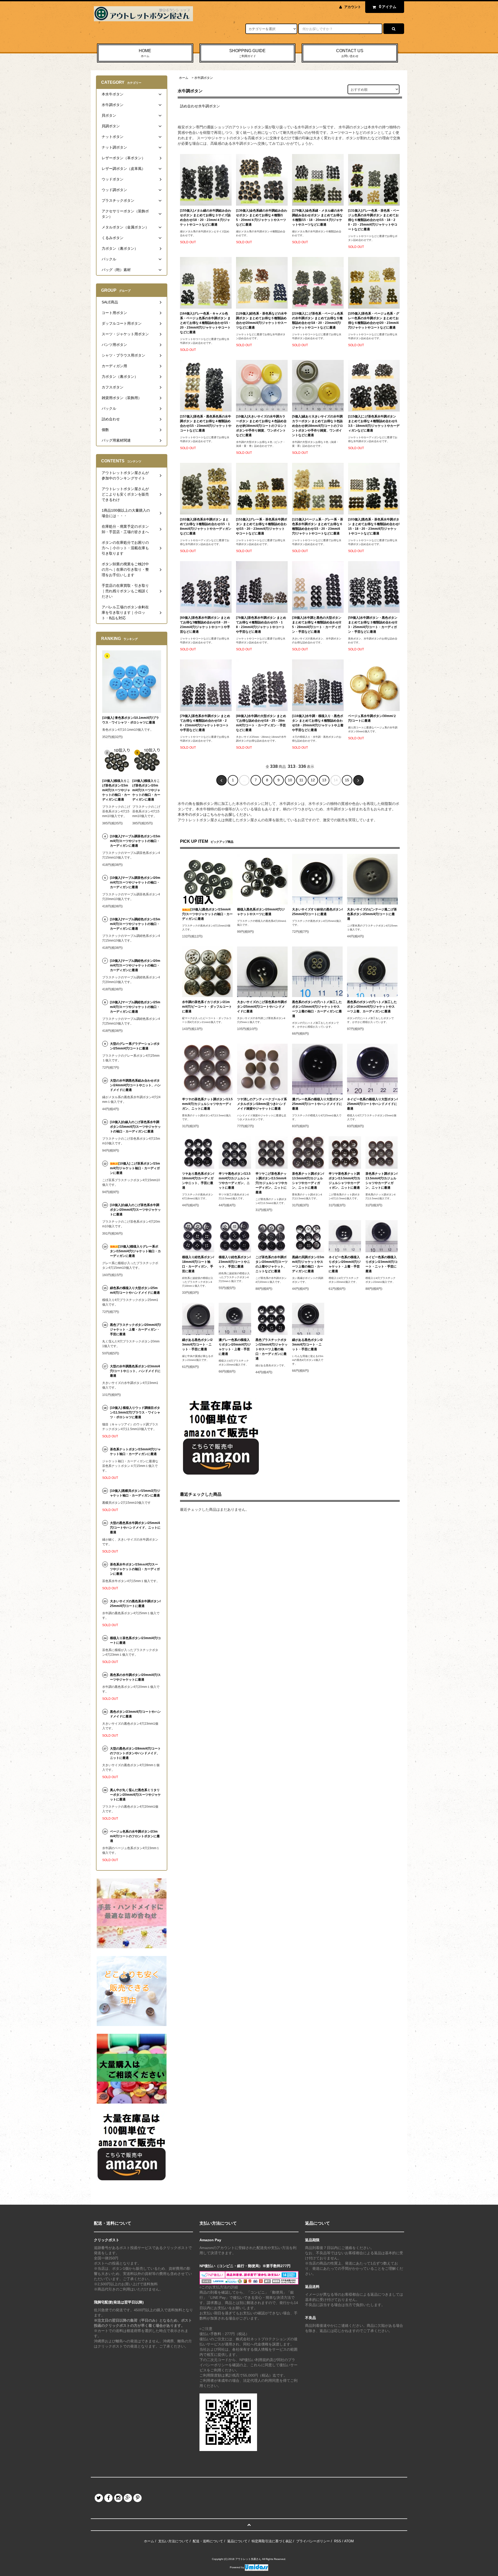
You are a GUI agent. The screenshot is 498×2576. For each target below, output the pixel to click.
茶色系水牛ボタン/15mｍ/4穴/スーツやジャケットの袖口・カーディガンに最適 (135, 1569)
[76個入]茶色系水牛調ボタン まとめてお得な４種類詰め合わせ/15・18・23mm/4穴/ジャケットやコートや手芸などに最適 (261, 625)
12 (313, 780)
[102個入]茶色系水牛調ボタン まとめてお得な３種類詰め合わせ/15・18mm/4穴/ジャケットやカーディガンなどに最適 (206, 526)
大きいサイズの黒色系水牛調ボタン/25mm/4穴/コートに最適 (135, 1604)
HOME (145, 53)
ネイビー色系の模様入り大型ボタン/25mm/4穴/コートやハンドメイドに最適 (372, 1104)
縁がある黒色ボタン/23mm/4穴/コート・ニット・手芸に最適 (197, 1345)
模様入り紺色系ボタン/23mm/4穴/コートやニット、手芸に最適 (235, 1262)
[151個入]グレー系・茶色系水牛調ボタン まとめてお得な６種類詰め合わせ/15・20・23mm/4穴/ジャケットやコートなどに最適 (262, 526)
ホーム (184, 78)
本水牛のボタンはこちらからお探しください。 (216, 814)
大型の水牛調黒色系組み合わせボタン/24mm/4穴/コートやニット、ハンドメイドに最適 (135, 1085)
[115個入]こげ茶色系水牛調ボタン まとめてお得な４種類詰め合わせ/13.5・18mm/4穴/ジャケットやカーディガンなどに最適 (374, 423)
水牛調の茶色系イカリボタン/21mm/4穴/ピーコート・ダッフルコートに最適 (207, 1007)
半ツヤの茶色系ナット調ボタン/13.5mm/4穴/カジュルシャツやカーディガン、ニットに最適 (207, 1104)
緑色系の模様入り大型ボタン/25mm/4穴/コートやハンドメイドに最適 (135, 1290)
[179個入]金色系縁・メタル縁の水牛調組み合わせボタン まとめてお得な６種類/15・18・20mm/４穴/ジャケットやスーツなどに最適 (318, 218)
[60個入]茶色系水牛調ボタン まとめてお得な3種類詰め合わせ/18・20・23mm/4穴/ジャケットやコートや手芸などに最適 (205, 625)
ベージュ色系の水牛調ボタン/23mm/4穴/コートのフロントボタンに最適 (135, 1836)
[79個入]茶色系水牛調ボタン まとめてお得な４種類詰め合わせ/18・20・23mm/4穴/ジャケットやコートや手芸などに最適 (205, 723)
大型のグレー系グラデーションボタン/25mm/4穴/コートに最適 (135, 1046)
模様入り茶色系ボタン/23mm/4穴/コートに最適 (135, 1640)
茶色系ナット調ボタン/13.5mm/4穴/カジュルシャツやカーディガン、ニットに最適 (308, 1181)
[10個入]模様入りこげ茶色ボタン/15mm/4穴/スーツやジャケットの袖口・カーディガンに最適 (116, 790)
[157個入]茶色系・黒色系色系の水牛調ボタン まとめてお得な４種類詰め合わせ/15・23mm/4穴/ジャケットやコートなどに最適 (206, 423)
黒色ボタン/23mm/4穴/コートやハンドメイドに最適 (135, 1714)
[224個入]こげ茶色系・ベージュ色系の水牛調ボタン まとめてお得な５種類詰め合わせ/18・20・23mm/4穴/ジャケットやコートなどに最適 (318, 321)
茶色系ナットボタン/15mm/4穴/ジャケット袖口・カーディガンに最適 (135, 1452)
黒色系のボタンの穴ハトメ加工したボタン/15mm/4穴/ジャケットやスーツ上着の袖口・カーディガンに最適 (317, 1009)
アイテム (388, 7)
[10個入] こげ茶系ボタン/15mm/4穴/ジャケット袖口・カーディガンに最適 (135, 1168)
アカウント (353, 7)
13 (324, 780)
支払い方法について (173, 2541)
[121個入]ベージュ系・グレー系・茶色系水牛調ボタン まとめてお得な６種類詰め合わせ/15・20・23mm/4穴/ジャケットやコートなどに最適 (318, 526)
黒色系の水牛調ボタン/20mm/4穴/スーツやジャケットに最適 (135, 1677)
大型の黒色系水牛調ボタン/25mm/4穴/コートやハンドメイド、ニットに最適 (135, 1528)
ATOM (349, 2541)
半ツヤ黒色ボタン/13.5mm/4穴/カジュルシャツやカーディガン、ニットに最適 (235, 1181)
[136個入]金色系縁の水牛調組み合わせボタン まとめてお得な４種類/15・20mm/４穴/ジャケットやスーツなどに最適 (262, 218)
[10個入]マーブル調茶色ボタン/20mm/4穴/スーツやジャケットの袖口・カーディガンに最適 (135, 882)
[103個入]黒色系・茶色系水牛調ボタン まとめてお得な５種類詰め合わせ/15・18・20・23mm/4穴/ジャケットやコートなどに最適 (374, 526)
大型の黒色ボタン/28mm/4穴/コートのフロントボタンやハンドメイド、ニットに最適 (135, 1753)
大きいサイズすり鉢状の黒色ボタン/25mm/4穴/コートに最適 (317, 912)
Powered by (237, 2567)
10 (290, 780)
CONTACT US (350, 53)
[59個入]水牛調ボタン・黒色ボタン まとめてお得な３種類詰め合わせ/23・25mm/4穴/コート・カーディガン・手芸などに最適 (373, 625)
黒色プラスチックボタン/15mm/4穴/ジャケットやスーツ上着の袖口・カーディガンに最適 (272, 1349)
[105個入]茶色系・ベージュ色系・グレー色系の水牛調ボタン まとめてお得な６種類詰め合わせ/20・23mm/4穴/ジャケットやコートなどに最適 (374, 321)
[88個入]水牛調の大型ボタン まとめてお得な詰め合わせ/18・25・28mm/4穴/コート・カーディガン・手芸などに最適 (261, 723)
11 (301, 780)
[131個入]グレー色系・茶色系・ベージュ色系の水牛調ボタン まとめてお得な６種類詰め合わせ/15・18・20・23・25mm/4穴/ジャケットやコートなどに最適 (374, 220)
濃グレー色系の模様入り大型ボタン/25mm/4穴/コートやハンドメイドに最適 (317, 1104)
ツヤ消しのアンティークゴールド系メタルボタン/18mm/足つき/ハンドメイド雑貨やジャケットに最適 (262, 1104)
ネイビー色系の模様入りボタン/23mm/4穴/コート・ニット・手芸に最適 (382, 1264)
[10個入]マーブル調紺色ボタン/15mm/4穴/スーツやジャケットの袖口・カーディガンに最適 (135, 924)
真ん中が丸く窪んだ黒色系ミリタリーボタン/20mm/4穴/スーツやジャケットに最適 (135, 1795)
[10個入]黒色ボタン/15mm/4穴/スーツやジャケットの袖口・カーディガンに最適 (207, 914)
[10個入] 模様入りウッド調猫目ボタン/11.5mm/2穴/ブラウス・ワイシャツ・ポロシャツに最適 (135, 1412)
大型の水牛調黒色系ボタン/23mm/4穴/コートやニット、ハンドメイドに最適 (135, 1371)
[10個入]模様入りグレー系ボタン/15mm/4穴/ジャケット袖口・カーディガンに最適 (135, 1251)
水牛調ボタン (204, 78)
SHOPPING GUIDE (247, 53)
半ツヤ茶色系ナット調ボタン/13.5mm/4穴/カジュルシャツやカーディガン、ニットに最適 (344, 1181)
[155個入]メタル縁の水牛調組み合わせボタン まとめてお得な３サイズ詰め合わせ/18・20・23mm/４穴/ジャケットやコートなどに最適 (206, 218)
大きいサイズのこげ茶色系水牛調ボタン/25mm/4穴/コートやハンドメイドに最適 (262, 1007)
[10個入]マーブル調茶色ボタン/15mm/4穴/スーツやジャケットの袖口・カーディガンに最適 (135, 841)
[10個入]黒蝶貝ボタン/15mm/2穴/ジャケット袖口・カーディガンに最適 (135, 1493)
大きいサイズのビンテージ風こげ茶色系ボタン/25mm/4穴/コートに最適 (372, 914)
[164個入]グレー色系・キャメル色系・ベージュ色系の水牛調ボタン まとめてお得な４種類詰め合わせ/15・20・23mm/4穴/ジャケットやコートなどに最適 (206, 323)
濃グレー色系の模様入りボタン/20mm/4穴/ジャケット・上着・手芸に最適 (235, 1347)
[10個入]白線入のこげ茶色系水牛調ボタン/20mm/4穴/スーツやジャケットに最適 (135, 1210)
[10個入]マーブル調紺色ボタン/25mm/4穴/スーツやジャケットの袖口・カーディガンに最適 (135, 1007)
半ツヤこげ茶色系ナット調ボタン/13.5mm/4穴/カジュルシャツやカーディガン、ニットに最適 (271, 1183)
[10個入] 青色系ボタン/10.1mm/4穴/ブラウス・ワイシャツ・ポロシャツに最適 (131, 720)
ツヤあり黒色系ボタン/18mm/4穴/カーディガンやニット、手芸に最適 (198, 1181)
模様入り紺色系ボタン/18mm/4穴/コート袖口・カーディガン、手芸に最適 (198, 1264)
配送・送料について (208, 2541)
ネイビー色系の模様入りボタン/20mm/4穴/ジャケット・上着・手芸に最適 (345, 1264)
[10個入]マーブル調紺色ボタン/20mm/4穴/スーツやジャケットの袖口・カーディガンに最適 (135, 965)
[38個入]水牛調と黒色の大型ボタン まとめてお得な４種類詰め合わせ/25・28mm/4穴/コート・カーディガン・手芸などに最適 (317, 625)
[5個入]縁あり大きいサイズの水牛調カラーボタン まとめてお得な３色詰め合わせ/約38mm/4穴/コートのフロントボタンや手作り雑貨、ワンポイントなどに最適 (317, 426)
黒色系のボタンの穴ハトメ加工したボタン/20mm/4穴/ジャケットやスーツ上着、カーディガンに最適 (372, 1007)
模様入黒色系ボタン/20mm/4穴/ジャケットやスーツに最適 (261, 912)
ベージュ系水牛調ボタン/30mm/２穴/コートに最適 (372, 718)
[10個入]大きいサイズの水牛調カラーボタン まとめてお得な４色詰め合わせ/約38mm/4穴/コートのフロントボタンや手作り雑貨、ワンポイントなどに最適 (261, 426)
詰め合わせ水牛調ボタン (200, 106)
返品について (237, 2541)
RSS (338, 2541)
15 (347, 780)
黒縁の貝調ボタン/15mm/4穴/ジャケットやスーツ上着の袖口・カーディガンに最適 (308, 1264)
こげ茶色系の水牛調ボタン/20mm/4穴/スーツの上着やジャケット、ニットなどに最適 (272, 1264)
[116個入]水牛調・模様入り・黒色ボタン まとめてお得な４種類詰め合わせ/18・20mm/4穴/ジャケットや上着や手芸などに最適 (318, 723)
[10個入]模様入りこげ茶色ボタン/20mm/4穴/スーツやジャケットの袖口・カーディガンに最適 (146, 790)
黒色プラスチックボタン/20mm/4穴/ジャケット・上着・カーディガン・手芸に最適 (135, 1329)
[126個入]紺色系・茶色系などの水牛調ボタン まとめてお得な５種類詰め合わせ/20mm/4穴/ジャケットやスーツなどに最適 (262, 321)
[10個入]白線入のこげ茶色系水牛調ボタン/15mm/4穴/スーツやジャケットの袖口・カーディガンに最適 (135, 1127)
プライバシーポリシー (313, 2541)
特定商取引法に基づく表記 (272, 2541)
